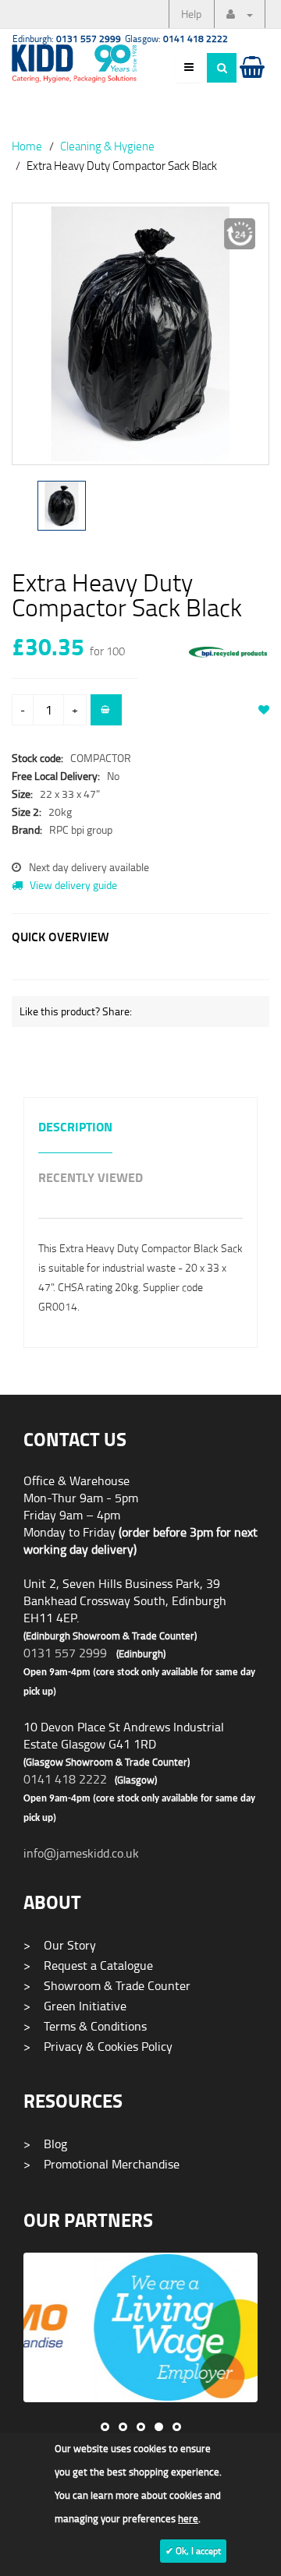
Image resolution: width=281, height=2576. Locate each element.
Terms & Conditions (85, 2026)
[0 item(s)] (251, 82)
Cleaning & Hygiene (107, 146)
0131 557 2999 (65, 1653)
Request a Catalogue (88, 1965)
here (188, 2518)
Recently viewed (91, 1179)
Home (27, 146)
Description (75, 1128)
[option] (140, 342)
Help (191, 14)
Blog (45, 2144)
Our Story (60, 1945)
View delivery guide (72, 885)
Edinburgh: (67, 39)
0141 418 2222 (65, 1779)
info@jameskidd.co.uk (81, 1853)
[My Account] (240, 14)
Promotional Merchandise (101, 2164)
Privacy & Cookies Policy (98, 2046)
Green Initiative (75, 2006)
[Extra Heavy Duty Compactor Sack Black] (140, 334)
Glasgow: (176, 39)
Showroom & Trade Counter (107, 1985)
